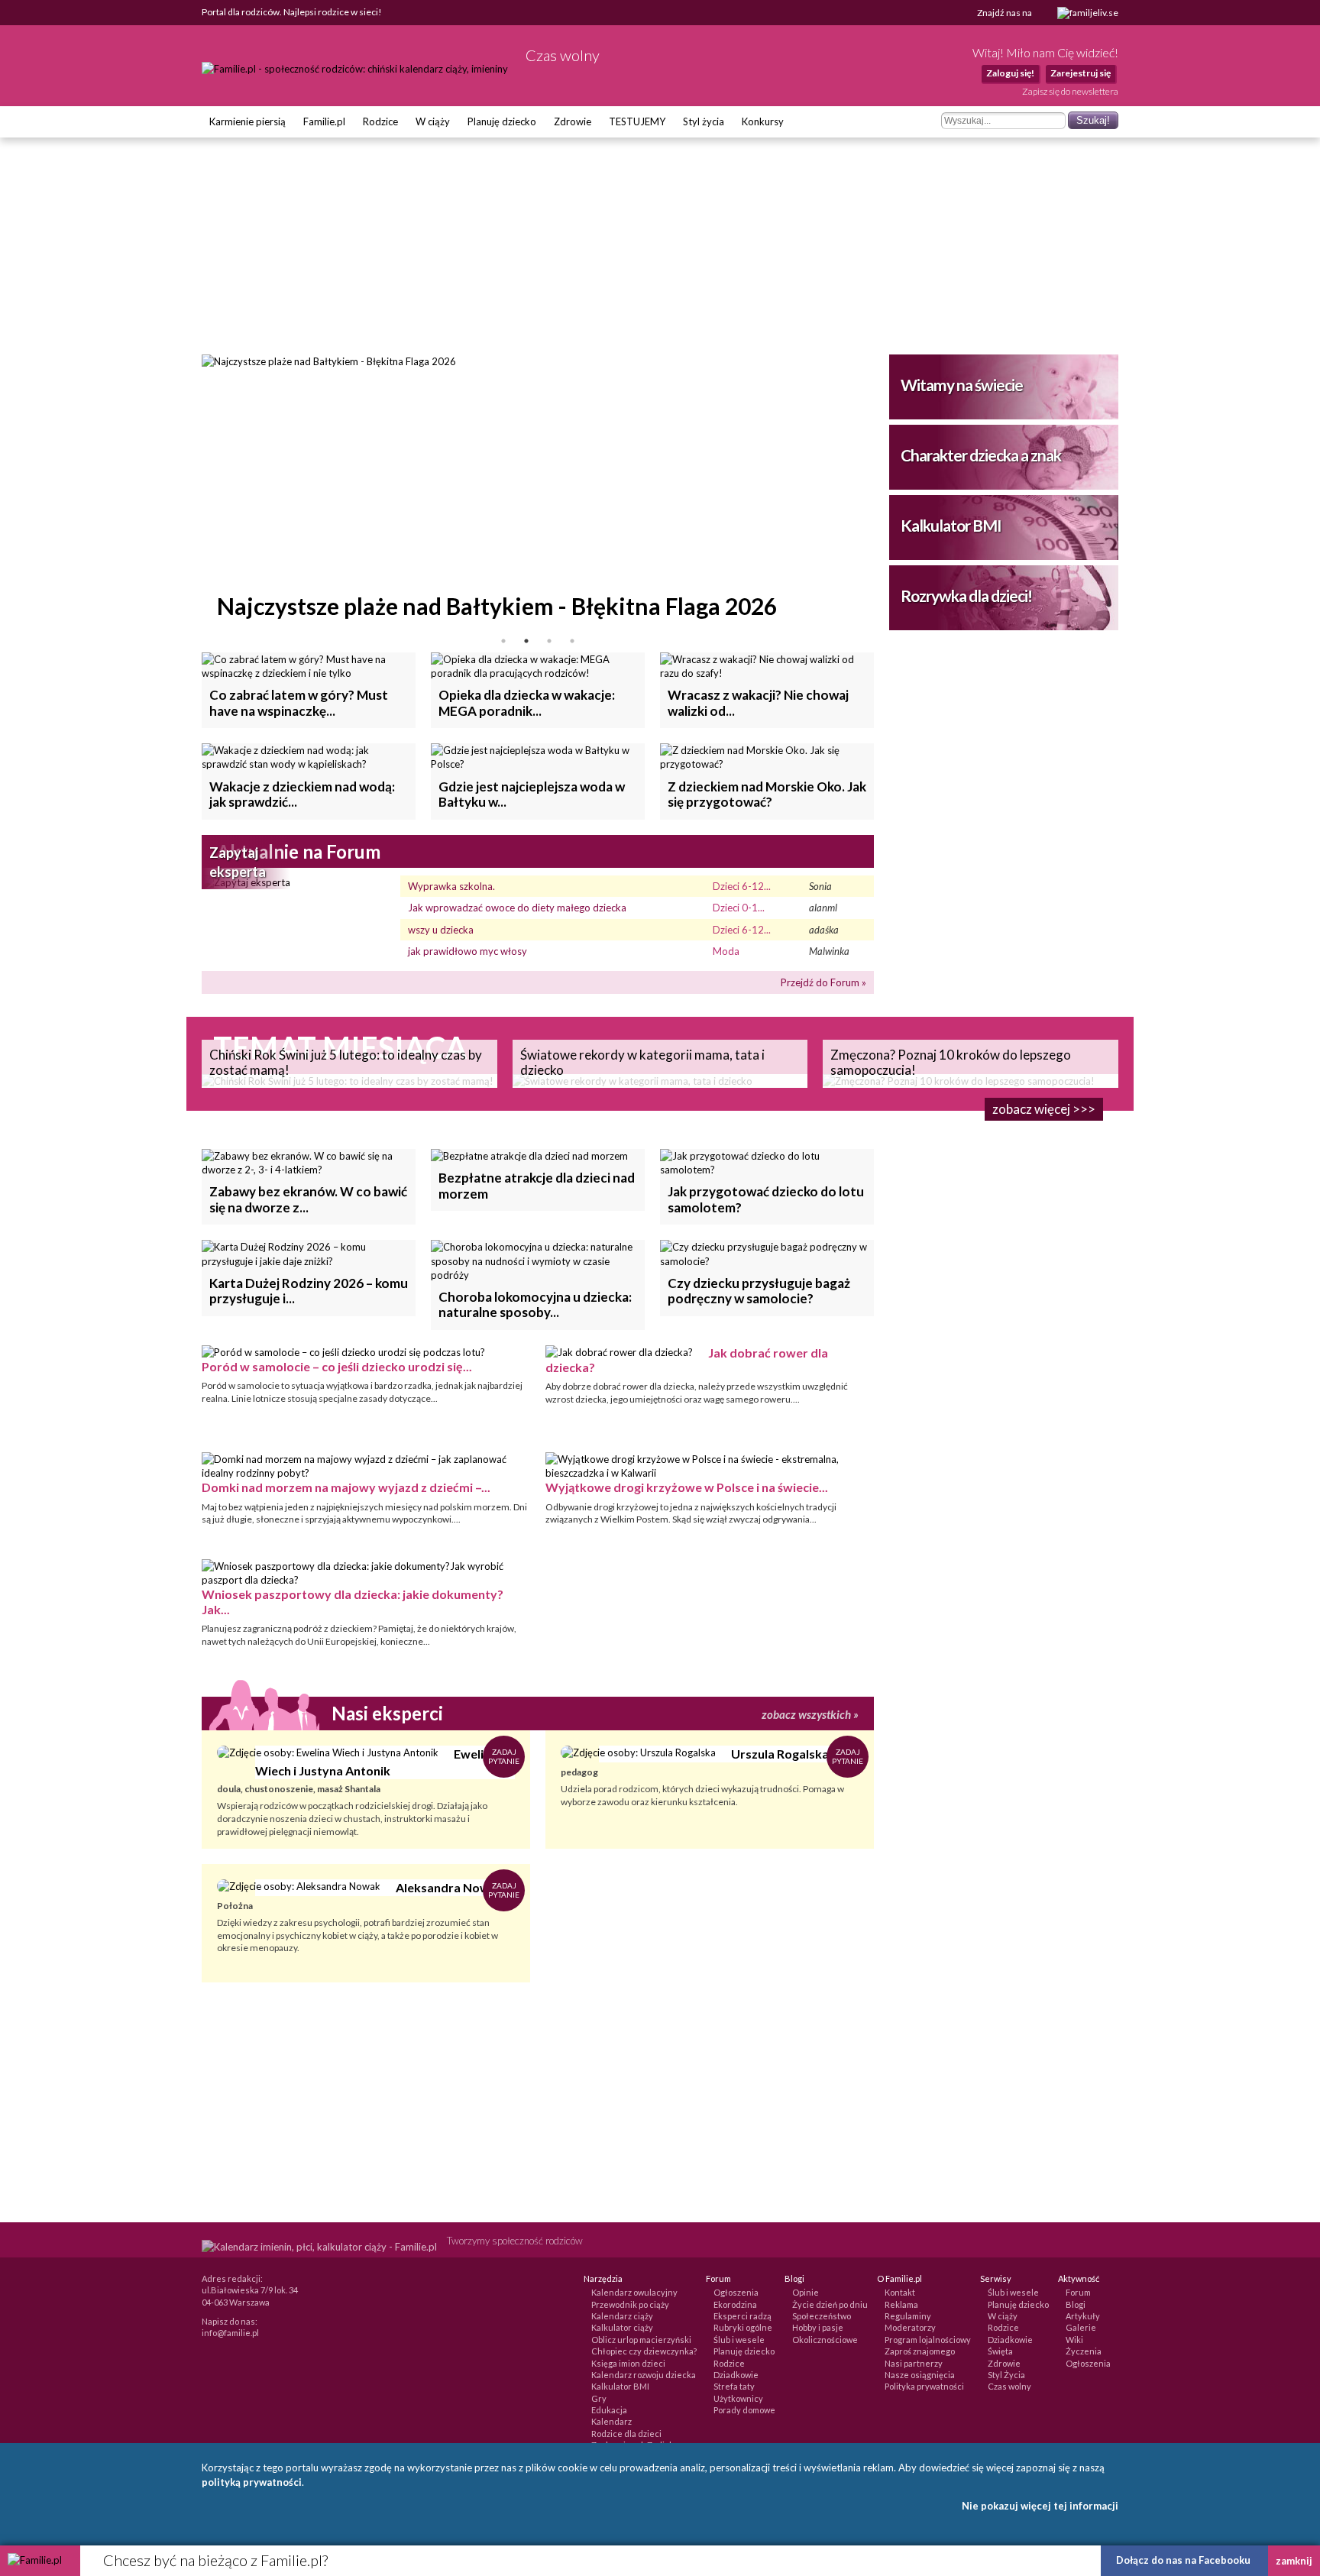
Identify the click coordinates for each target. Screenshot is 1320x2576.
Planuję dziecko (502, 121)
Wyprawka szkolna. (451, 886)
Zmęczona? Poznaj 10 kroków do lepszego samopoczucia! (951, 1062)
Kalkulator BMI (951, 525)
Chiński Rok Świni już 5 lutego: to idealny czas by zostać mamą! (346, 1062)
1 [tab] (503, 641)
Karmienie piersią (247, 121)
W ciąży (433, 121)
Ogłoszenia (736, 2292)
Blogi (1076, 2304)
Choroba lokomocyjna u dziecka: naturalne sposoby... (535, 1304)
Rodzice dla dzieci (626, 2434)
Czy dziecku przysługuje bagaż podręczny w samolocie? (759, 1291)
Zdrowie (573, 121)
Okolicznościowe (825, 2340)
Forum (1078, 2292)
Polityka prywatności (924, 2386)
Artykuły (1083, 2316)
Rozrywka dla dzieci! (966, 595)
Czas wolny (1009, 2386)
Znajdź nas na (1005, 13)
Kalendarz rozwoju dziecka (644, 2375)
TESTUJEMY (637, 121)
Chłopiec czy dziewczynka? (644, 2351)
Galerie (1081, 2327)
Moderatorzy (910, 2327)
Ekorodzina (735, 2304)
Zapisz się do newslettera (1070, 91)
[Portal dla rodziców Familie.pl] (356, 69)
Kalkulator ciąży (622, 2327)
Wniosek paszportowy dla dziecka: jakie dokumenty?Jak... (353, 1601)
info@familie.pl (230, 2333)
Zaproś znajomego (920, 2351)
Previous (190, 492)
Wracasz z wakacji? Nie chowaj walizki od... (758, 702)
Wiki (1074, 2340)
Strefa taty (734, 2386)
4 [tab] (572, 641)
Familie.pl (324, 121)
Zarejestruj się (1081, 73)
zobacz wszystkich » (810, 1714)
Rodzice (380, 121)
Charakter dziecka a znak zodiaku (981, 468)
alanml (823, 908)
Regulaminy (908, 2316)
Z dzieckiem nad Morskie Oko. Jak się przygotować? (767, 794)
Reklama (901, 2304)
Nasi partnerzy (914, 2363)
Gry (599, 2398)
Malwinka (829, 951)
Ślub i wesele (739, 2340)
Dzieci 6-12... (742, 886)
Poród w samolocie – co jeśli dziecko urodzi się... (337, 1366)
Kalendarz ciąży (622, 2316)
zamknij (1294, 2561)
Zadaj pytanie (504, 1756)
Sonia (820, 886)
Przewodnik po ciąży (630, 2304)
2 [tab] (526, 641)
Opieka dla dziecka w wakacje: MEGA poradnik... (527, 702)
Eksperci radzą (742, 2316)
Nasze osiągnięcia (920, 2375)
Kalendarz (611, 2421)
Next (885, 492)
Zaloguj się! (1010, 73)
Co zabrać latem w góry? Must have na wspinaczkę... (299, 702)
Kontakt (900, 2292)
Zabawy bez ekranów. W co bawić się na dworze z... (308, 1199)
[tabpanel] (538, 492)
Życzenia (1084, 2351)
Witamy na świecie (962, 385)
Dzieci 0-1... (739, 908)
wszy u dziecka (441, 930)
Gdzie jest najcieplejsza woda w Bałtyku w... (532, 794)
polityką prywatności (252, 2482)
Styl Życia (1006, 2375)
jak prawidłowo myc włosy (467, 951)
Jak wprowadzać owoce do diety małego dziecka (517, 908)
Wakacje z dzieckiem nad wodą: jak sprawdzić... (302, 794)
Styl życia (704, 121)
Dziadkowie (736, 2375)
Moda (726, 951)
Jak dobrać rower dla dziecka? (687, 1360)
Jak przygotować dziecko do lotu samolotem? (766, 1199)
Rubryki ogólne (743, 2327)
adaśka (824, 930)
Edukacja (609, 2410)
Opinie (806, 2292)
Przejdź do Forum (820, 982)
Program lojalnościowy (928, 2340)
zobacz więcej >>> (1044, 1109)
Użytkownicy (738, 2398)
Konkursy (763, 121)
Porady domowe (744, 2410)
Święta (1000, 2351)
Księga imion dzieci (628, 2363)
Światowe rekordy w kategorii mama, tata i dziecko (642, 1062)
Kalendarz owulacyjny (634, 2292)
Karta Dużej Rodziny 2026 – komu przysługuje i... (309, 1291)
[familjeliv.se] (1088, 13)
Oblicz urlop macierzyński (641, 2340)
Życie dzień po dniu (830, 2304)
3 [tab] (549, 641)
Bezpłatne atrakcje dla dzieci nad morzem (537, 1185)
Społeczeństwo (822, 2316)
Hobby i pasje (818, 2327)
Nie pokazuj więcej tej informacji (1040, 2506)
